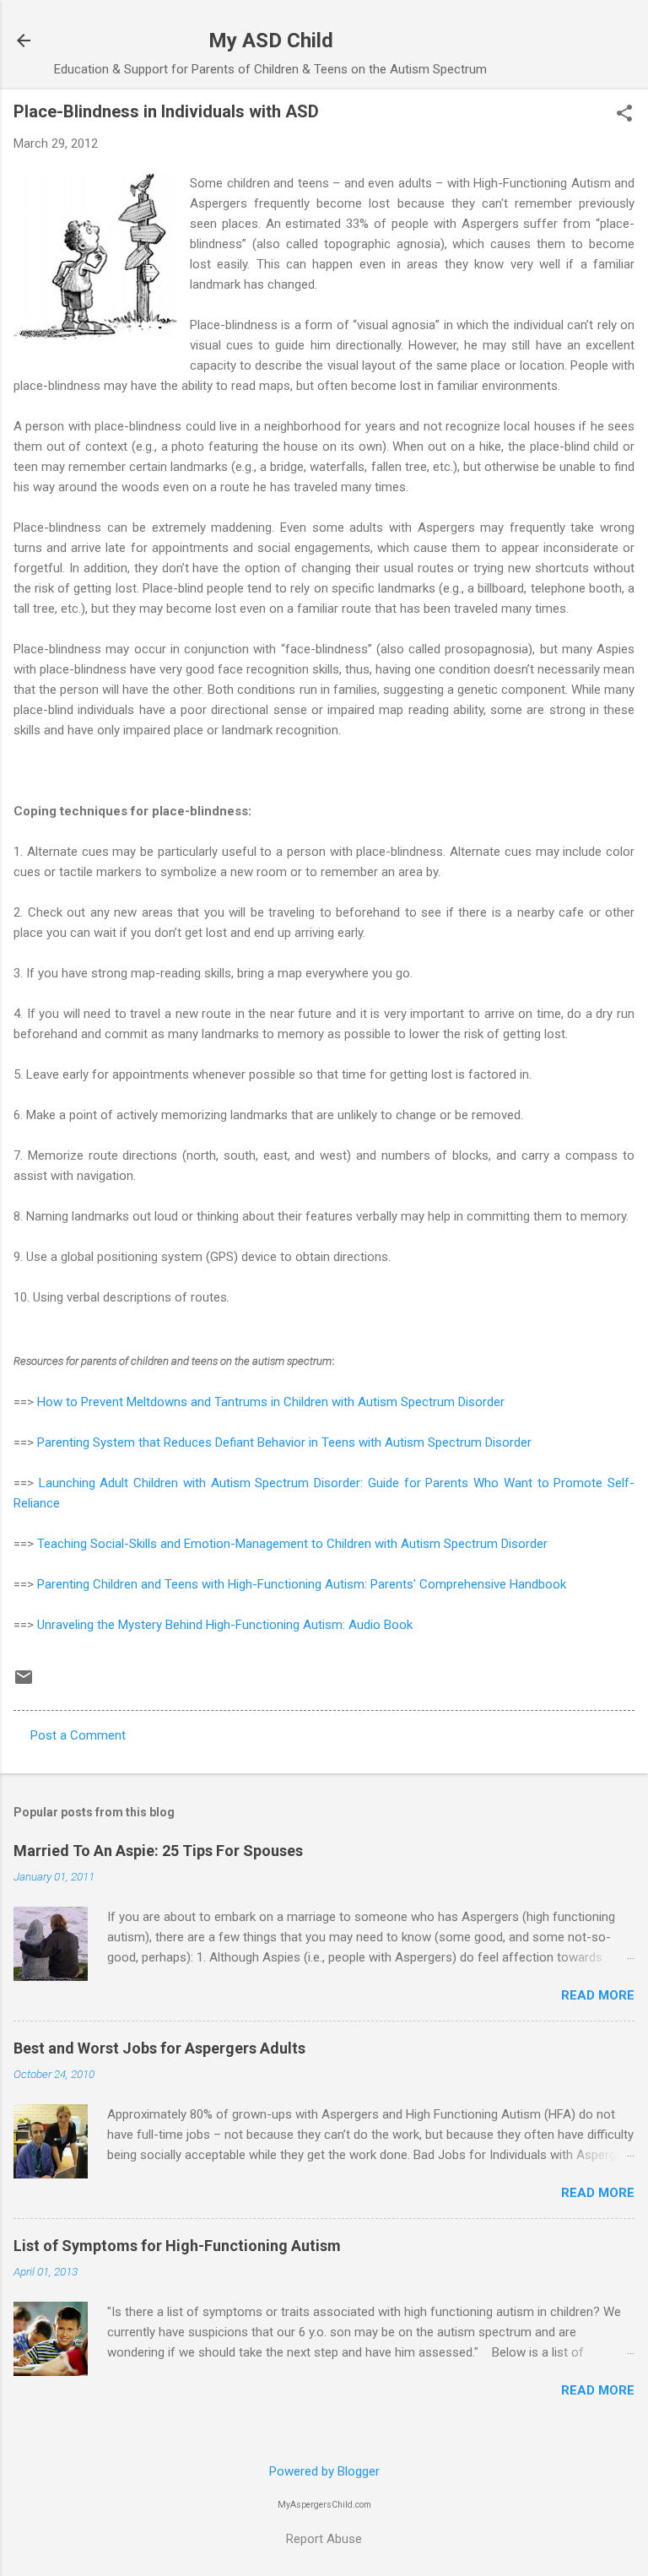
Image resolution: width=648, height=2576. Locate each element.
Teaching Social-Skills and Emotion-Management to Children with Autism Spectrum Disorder (292, 1544)
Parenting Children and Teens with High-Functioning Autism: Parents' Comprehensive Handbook (302, 1584)
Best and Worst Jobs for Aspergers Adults (159, 2048)
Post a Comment (78, 1735)
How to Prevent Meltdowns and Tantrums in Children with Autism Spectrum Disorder (271, 1402)
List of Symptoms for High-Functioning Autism (177, 2246)
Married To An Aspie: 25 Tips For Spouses (158, 1851)
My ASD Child (271, 41)
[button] (624, 115)
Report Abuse (324, 2539)
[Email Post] (24, 1683)
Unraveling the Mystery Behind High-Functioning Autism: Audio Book (225, 1625)
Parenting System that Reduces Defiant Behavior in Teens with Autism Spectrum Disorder (284, 1442)
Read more (598, 1995)
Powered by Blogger (324, 2471)
